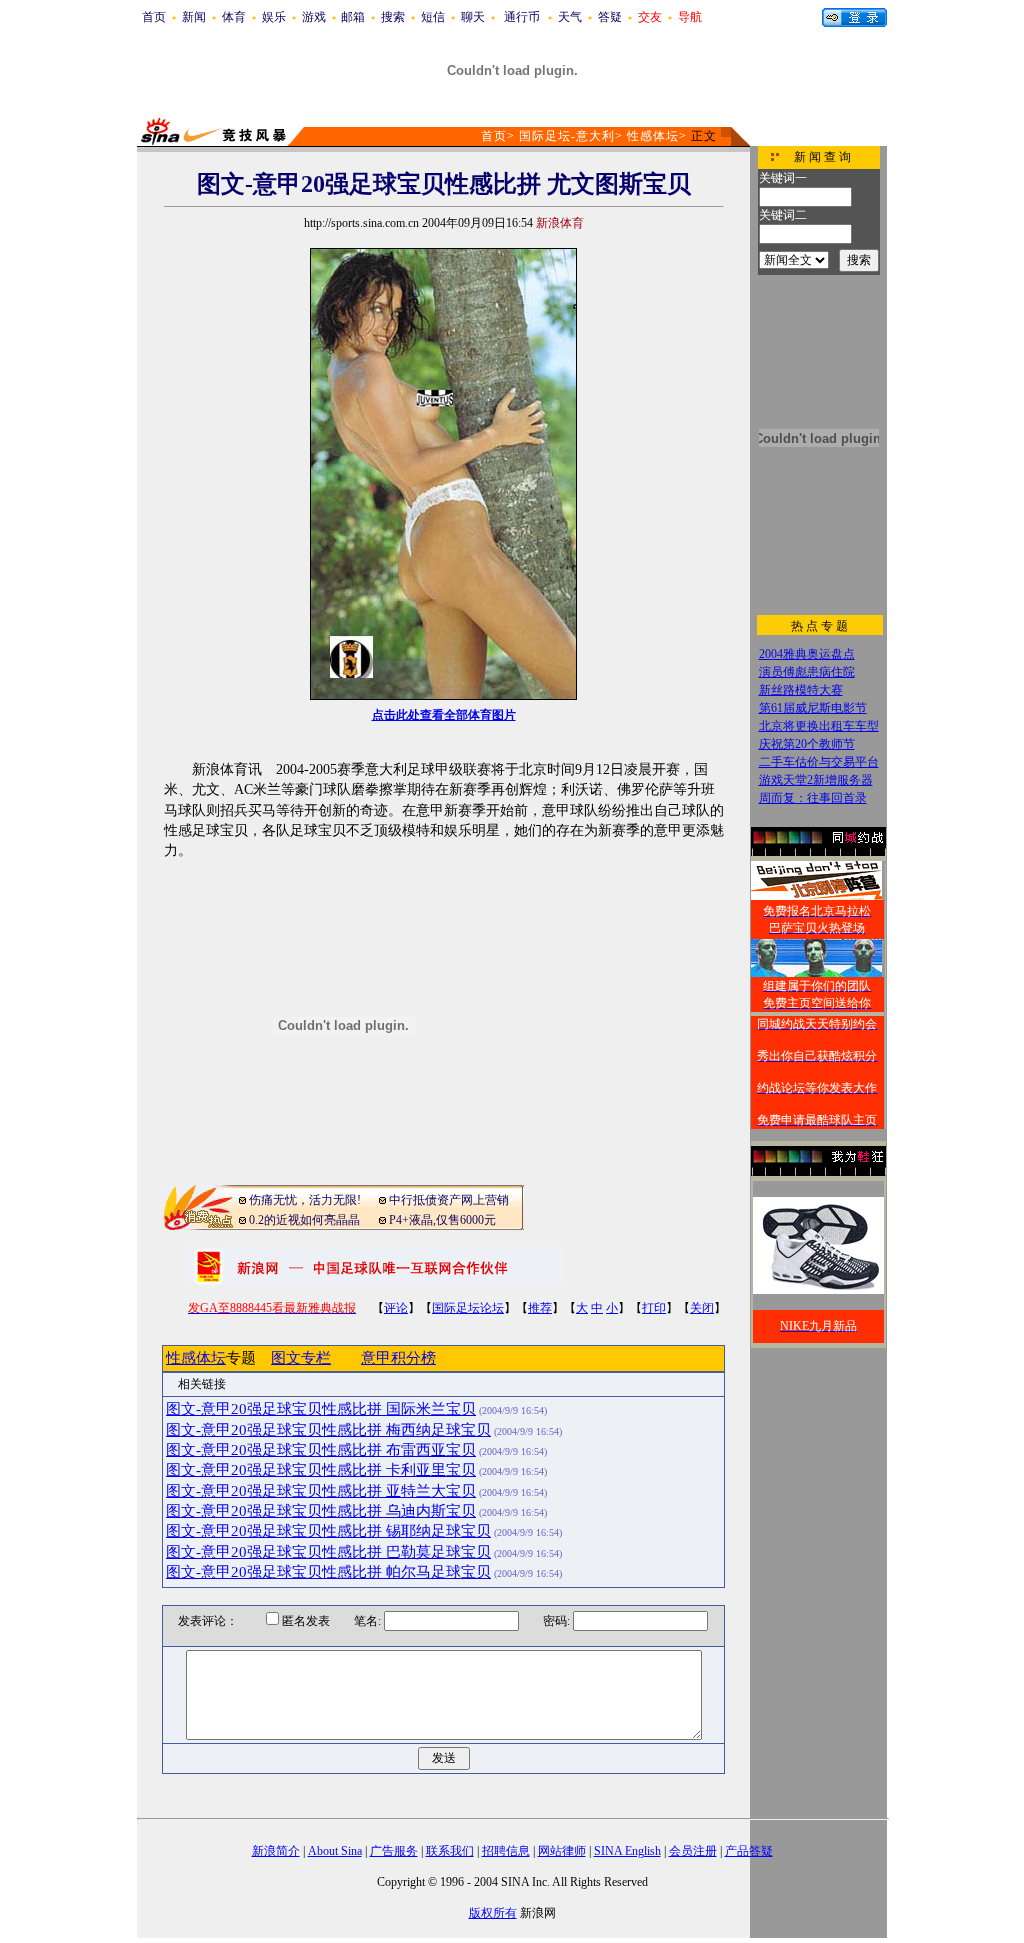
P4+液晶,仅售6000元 (442, 1220)
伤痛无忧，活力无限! (305, 1200)
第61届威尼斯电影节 (813, 708)
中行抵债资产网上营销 (449, 1200)
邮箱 (353, 17)
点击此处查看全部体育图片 (444, 715)
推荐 (540, 1308)
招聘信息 (506, 1851)
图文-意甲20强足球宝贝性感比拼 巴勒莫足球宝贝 (328, 1552)
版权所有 (493, 1913)
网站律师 (562, 1851)
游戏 (314, 17)
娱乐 (274, 17)
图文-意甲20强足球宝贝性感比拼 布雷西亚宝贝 (321, 1450)
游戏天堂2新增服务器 (816, 780)
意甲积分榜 (398, 1358)
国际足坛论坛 (468, 1308)
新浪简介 (276, 1851)
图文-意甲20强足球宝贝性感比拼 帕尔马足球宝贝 (328, 1572)
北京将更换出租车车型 (819, 726)
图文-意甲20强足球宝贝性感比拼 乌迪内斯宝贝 (321, 1511)
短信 (433, 17)
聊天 (473, 17)
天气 (570, 17)
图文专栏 (301, 1358)
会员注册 (693, 1851)
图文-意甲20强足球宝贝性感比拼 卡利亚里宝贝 (321, 1470)
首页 (154, 17)
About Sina (335, 1851)
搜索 (393, 17)
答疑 (610, 17)
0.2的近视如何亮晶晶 (304, 1220)
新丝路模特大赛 (801, 690)
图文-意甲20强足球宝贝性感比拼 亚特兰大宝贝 (321, 1491)
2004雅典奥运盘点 (807, 654)
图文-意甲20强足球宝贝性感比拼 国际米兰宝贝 (321, 1409)
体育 (234, 17)
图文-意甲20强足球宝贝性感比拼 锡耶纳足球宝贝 (328, 1531)
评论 (396, 1308)
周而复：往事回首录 (813, 798)
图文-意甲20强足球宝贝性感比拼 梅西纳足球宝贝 (328, 1430)
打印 (654, 1308)
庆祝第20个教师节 (807, 744)
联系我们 (450, 1851)
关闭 (702, 1308)
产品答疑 (749, 1851)
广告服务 (394, 1851)
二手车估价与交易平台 (819, 762)
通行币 (522, 17)
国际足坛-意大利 (567, 136)
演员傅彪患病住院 (807, 672)
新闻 (194, 17)
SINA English (627, 1851)
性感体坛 (653, 136)
